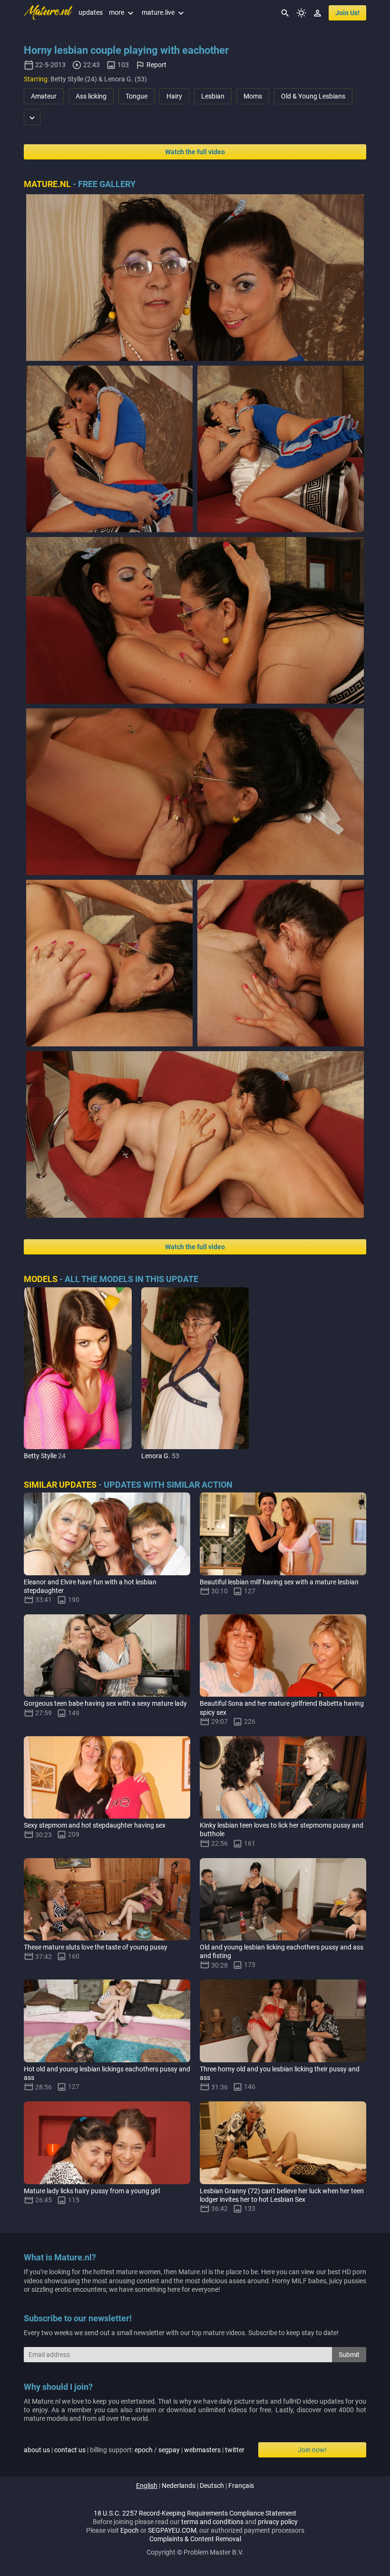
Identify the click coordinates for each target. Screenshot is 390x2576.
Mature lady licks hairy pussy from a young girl (92, 2191)
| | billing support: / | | (134, 2450)
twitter (235, 2450)
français (241, 2486)
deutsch (212, 2486)
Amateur (44, 96)
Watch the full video (195, 152)
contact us (70, 2450)
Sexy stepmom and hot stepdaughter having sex (95, 1825)
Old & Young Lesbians (313, 96)
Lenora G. (156, 1456)
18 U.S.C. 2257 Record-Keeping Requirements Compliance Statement (195, 2513)
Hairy (174, 96)
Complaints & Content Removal (195, 2539)
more (122, 12)
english (147, 2486)
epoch (144, 2450)
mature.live (164, 12)
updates (91, 12)
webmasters (202, 2450)
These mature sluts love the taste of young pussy (96, 1947)
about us (37, 2450)
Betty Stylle (40, 1456)
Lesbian (213, 96)
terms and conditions (212, 2522)
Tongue (136, 96)
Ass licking (91, 96)
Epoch (130, 2530)
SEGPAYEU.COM (172, 2530)
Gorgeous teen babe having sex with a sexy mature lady (105, 1703)
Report (156, 65)
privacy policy (278, 2522)
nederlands (179, 2486)
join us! (347, 13)
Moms (253, 96)
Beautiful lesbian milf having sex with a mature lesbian (279, 1582)
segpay (169, 2450)
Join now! (312, 2450)
